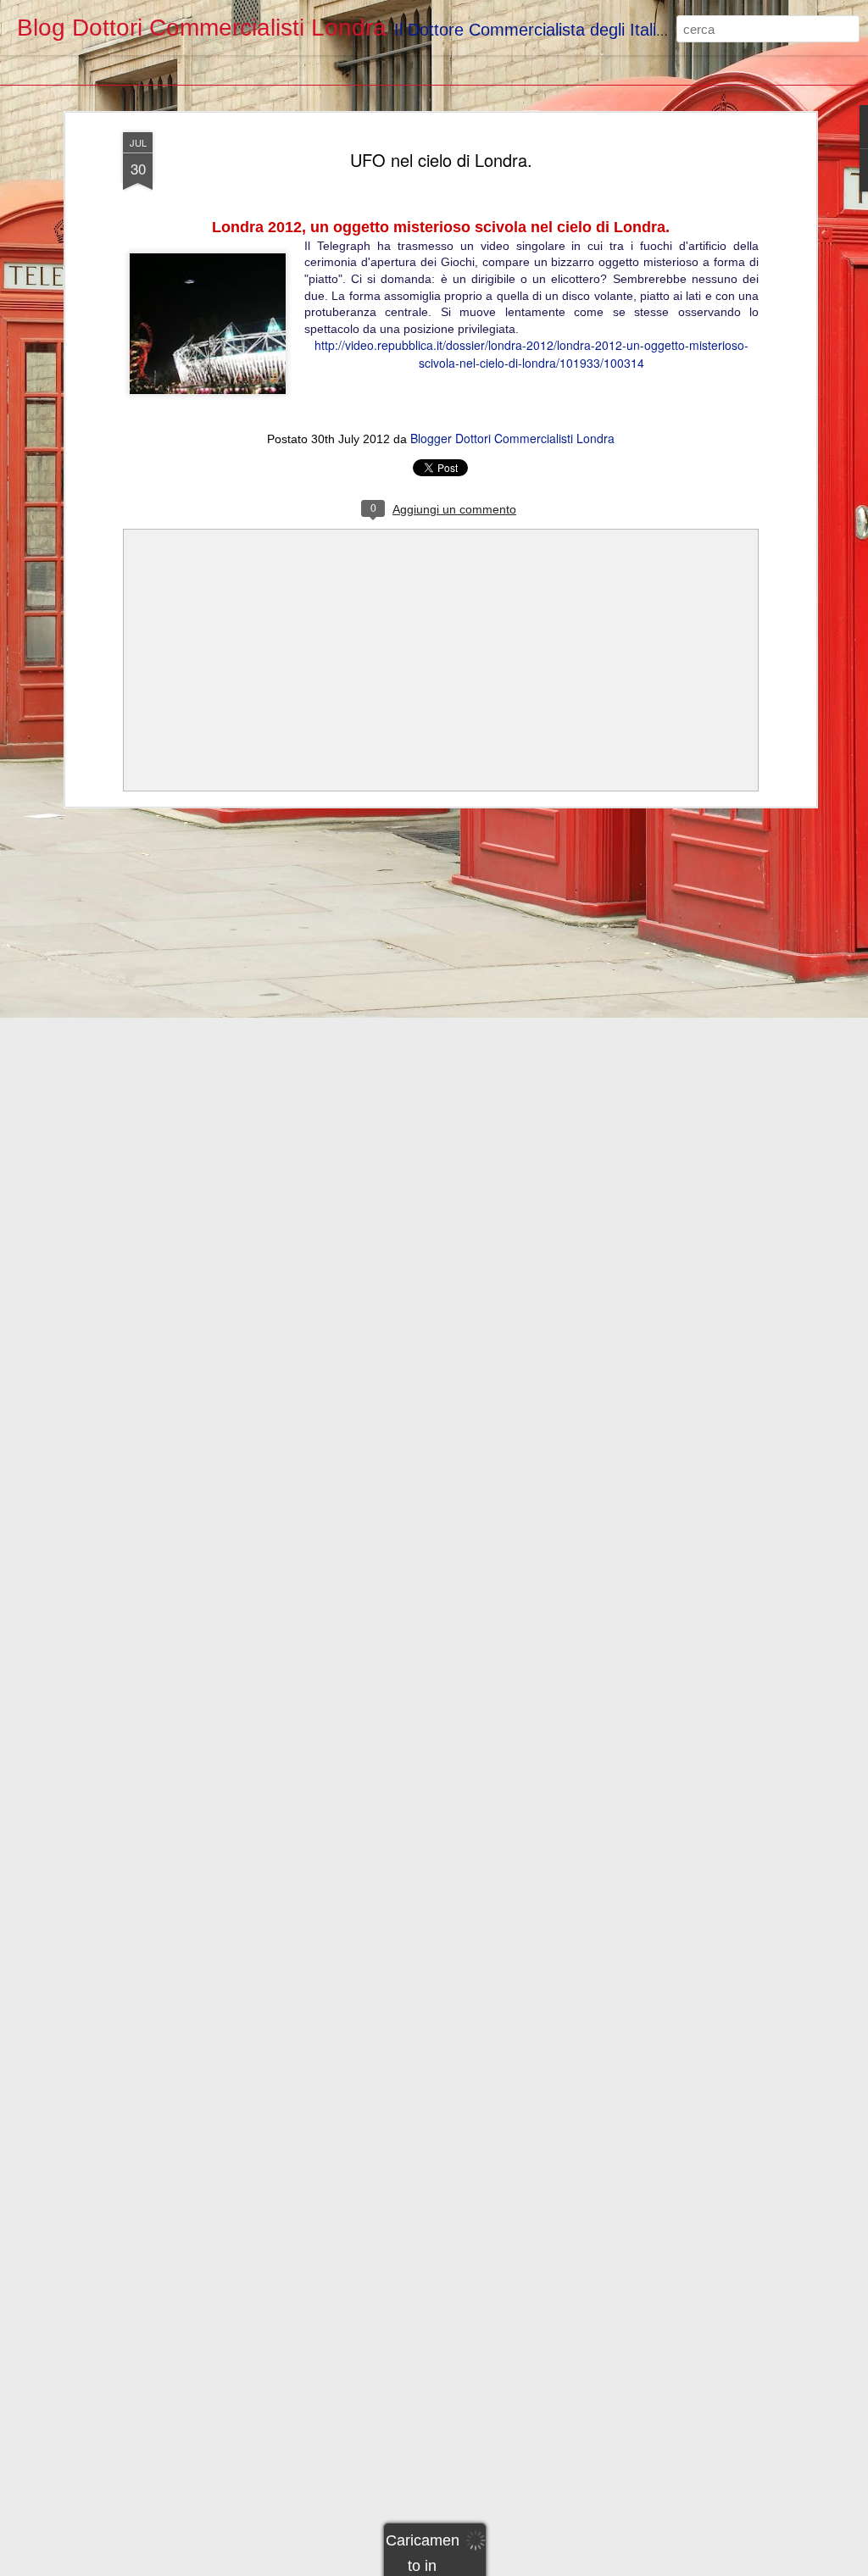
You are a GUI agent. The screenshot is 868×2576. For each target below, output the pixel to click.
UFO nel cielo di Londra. (441, 160)
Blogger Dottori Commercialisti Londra (512, 438)
